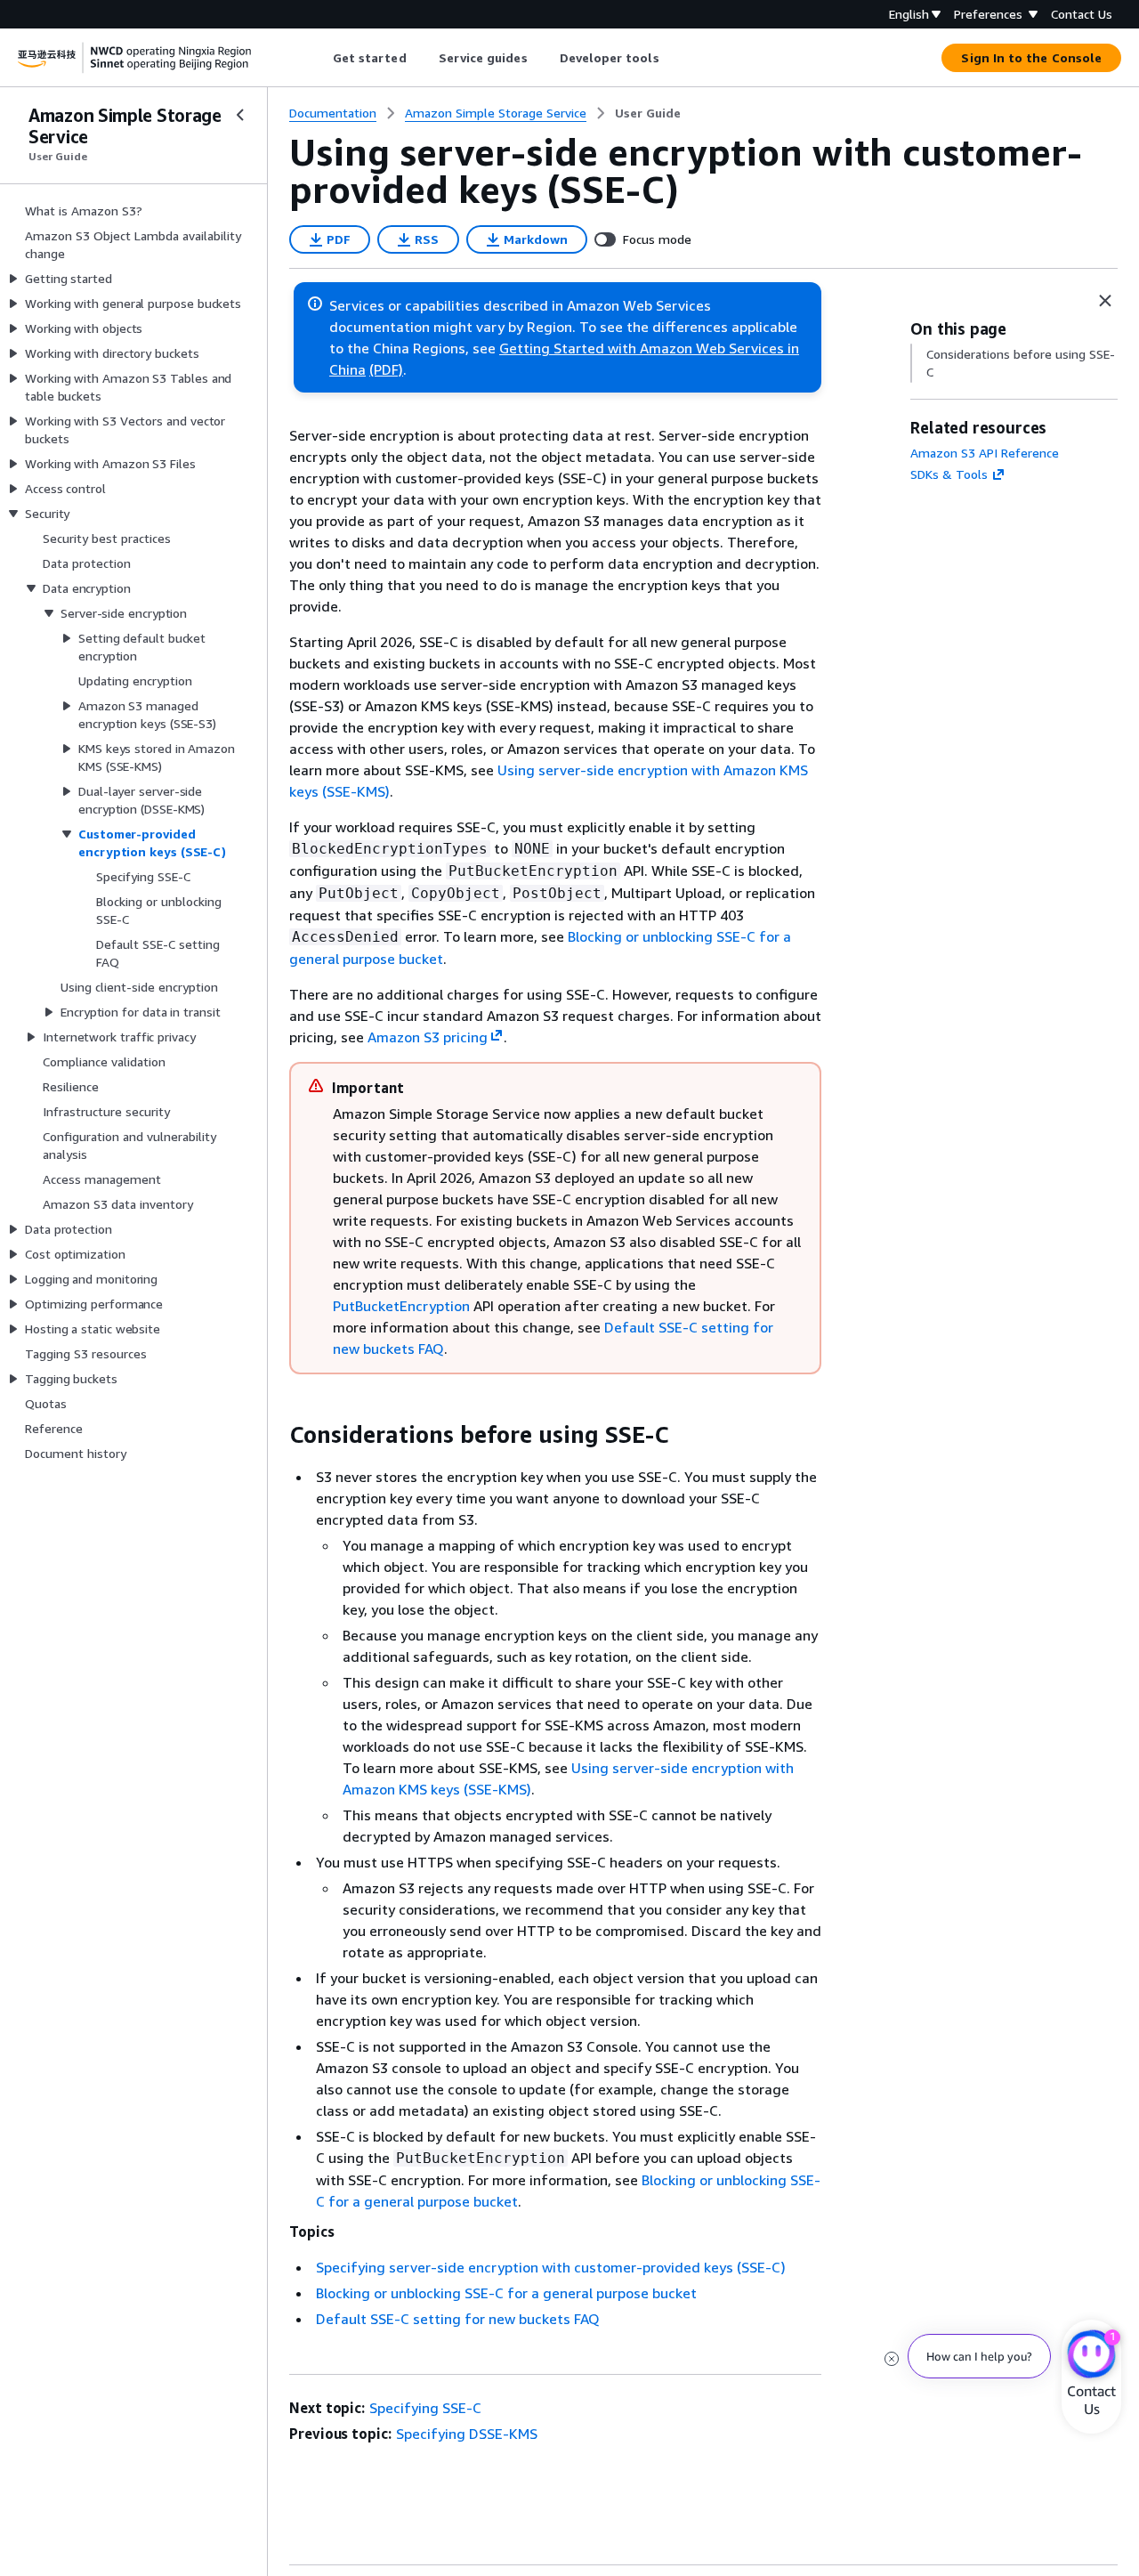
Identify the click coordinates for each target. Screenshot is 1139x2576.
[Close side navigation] (240, 115)
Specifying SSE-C (425, 2408)
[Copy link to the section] (275, 1435)
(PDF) (386, 369)
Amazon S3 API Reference (985, 453)
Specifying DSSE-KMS (467, 2434)
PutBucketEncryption (401, 1306)
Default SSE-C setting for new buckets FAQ (458, 2319)
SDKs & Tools (949, 474)
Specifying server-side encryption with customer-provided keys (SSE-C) (551, 2267)
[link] (648, 113)
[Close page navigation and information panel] (1105, 301)
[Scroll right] (672, 58)
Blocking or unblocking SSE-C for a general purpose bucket (506, 2293)
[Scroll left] (319, 58)
